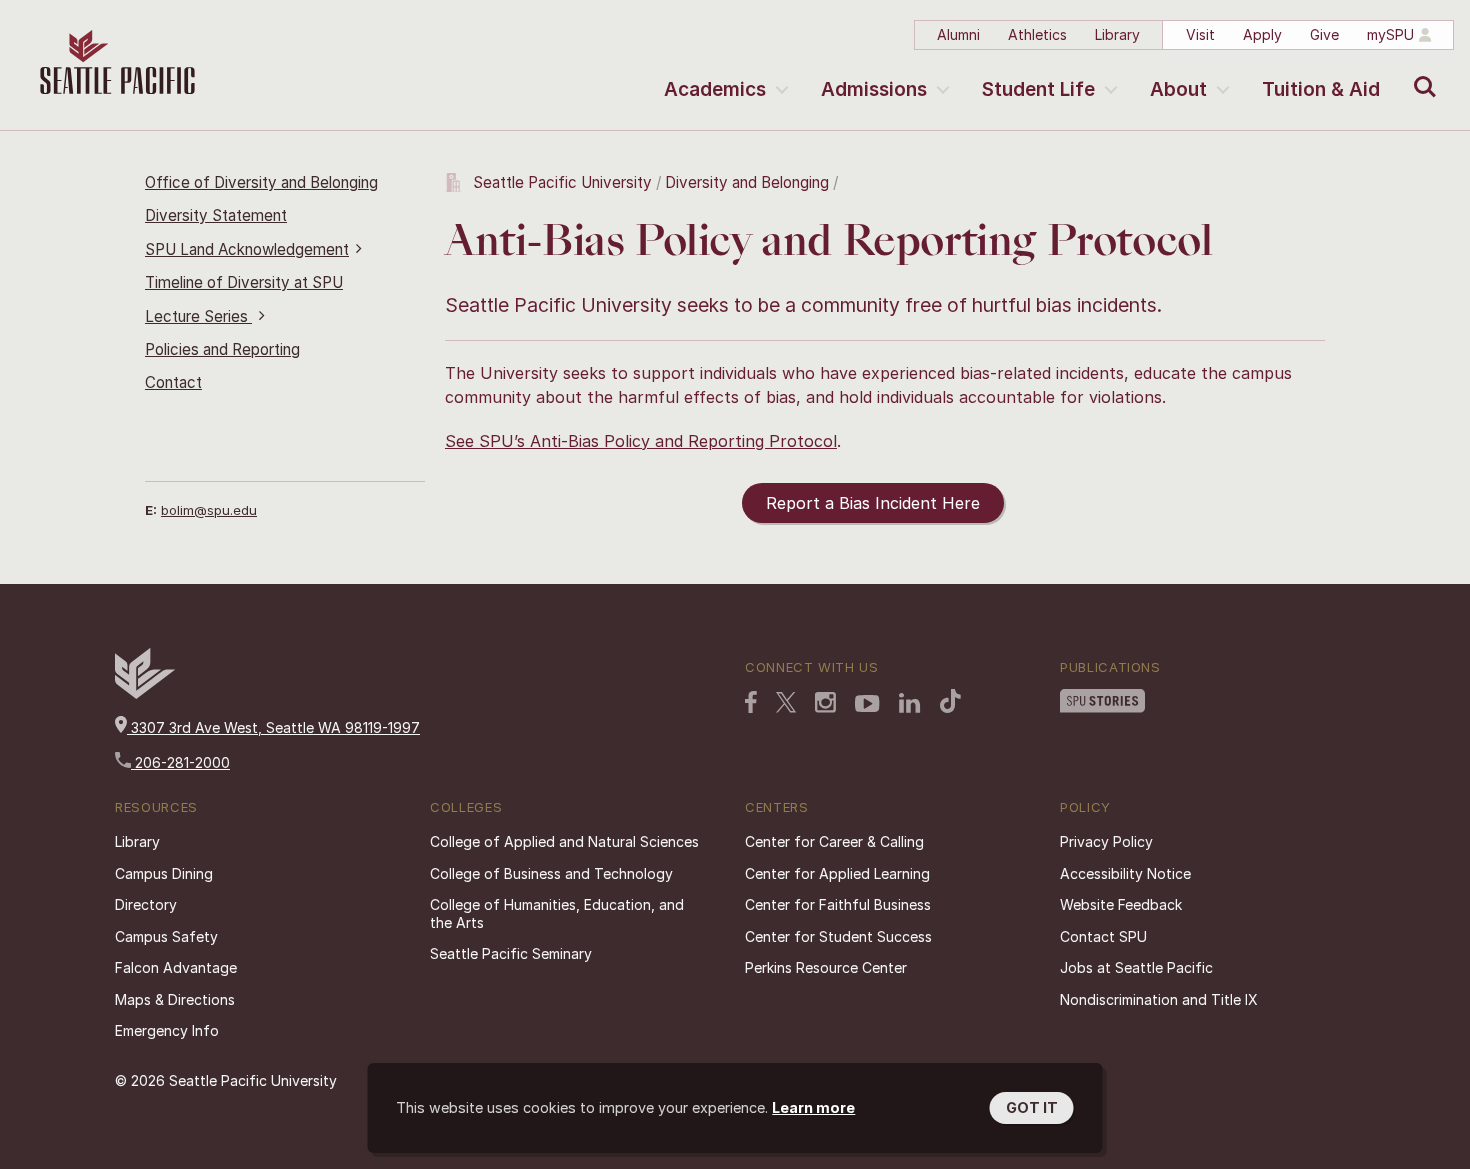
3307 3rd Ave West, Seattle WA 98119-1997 (273, 727)
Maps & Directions (175, 999)
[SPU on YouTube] (867, 706)
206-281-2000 (180, 762)
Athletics (1037, 34)
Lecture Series (198, 316)
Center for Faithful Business (838, 904)
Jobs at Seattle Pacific (1136, 967)
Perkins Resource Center (826, 967)
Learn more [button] (813, 1107)
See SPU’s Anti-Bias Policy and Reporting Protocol (641, 441)
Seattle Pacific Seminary (511, 953)
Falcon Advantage (176, 967)
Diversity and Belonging (747, 182)
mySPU (1390, 34)
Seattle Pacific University (562, 182)
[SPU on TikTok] (950, 703)
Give (1324, 34)
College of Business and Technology (551, 873)
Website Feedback (1121, 904)
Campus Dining (164, 873)
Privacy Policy (1106, 841)
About (1178, 89)
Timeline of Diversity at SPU (244, 282)
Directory (146, 904)
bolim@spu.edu (209, 510)
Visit (1200, 34)
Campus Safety (166, 936)
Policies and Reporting (222, 349)
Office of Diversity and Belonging (261, 182)
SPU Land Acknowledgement (247, 249)
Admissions (874, 89)
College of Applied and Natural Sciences (564, 841)
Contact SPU (1103, 936)
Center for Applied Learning (837, 873)
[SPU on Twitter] (786, 704)
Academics (715, 89)
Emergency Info (167, 1030)
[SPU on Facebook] (751, 704)
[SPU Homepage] (145, 693)
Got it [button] (1032, 1107)
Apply (1262, 34)
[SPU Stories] (1102, 703)
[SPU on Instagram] (825, 704)
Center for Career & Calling (834, 841)
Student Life (1038, 89)
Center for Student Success (838, 936)
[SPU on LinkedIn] (910, 705)
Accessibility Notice (1125, 873)
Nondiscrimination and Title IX (1159, 999)
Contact (173, 382)
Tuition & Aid (1321, 89)
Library (1117, 34)
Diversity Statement (216, 215)
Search (1420, 72)
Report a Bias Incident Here (873, 503)
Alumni (958, 34)
